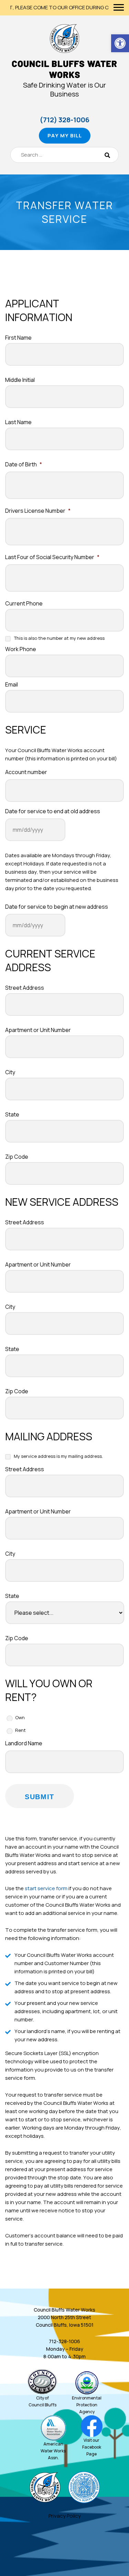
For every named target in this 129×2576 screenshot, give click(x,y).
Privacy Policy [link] (65, 2516)
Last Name (18, 422)
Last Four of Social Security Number (52, 557)
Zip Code (17, 1157)
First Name (18, 338)
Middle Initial (20, 380)
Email (12, 685)
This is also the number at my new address (59, 638)
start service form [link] (46, 1888)
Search (107, 155)
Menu (119, 7)
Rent (20, 1730)
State (12, 1115)
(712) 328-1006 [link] (64, 120)
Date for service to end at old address (53, 811)
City (10, 1072)
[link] (120, 43)
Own (20, 1717)
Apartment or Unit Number (38, 1030)
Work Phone (21, 649)
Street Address (25, 988)
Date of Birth (24, 464)
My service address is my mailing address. (58, 1456)
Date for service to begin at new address (57, 907)
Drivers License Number (38, 511)
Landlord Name (24, 1743)
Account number (26, 772)
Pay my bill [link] (65, 135)
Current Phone (24, 604)
